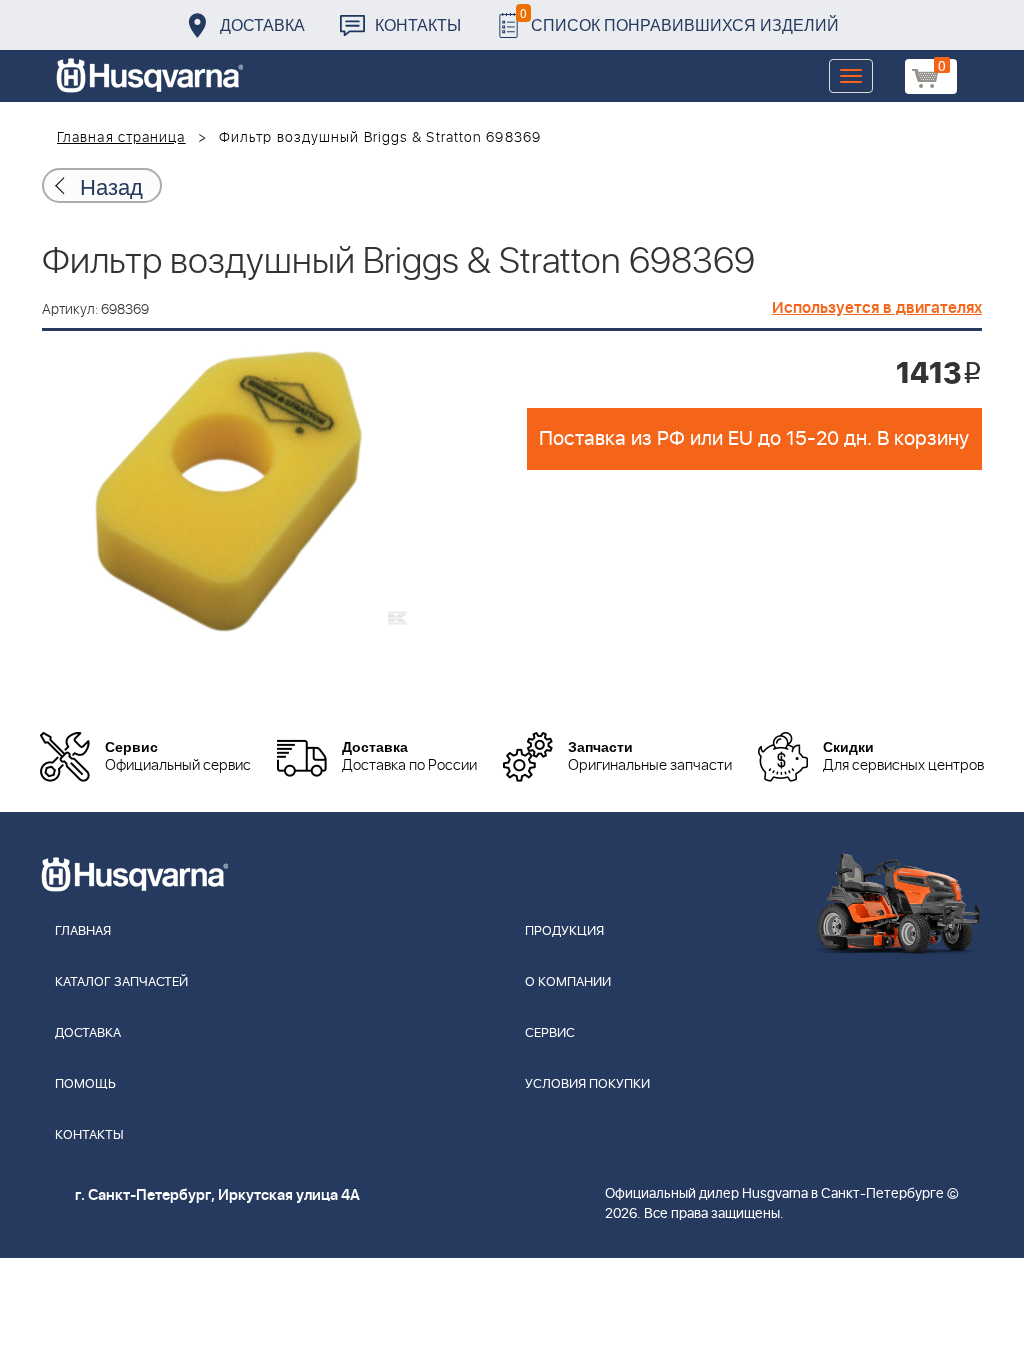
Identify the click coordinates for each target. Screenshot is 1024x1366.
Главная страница (121, 138)
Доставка (262, 24)
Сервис (550, 1033)
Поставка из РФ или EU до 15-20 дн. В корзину (754, 439)
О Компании (568, 982)
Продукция (564, 931)
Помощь (85, 1084)
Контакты (418, 24)
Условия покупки (587, 1084)
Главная (83, 931)
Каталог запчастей (121, 982)
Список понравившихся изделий (679, 19)
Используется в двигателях (877, 308)
